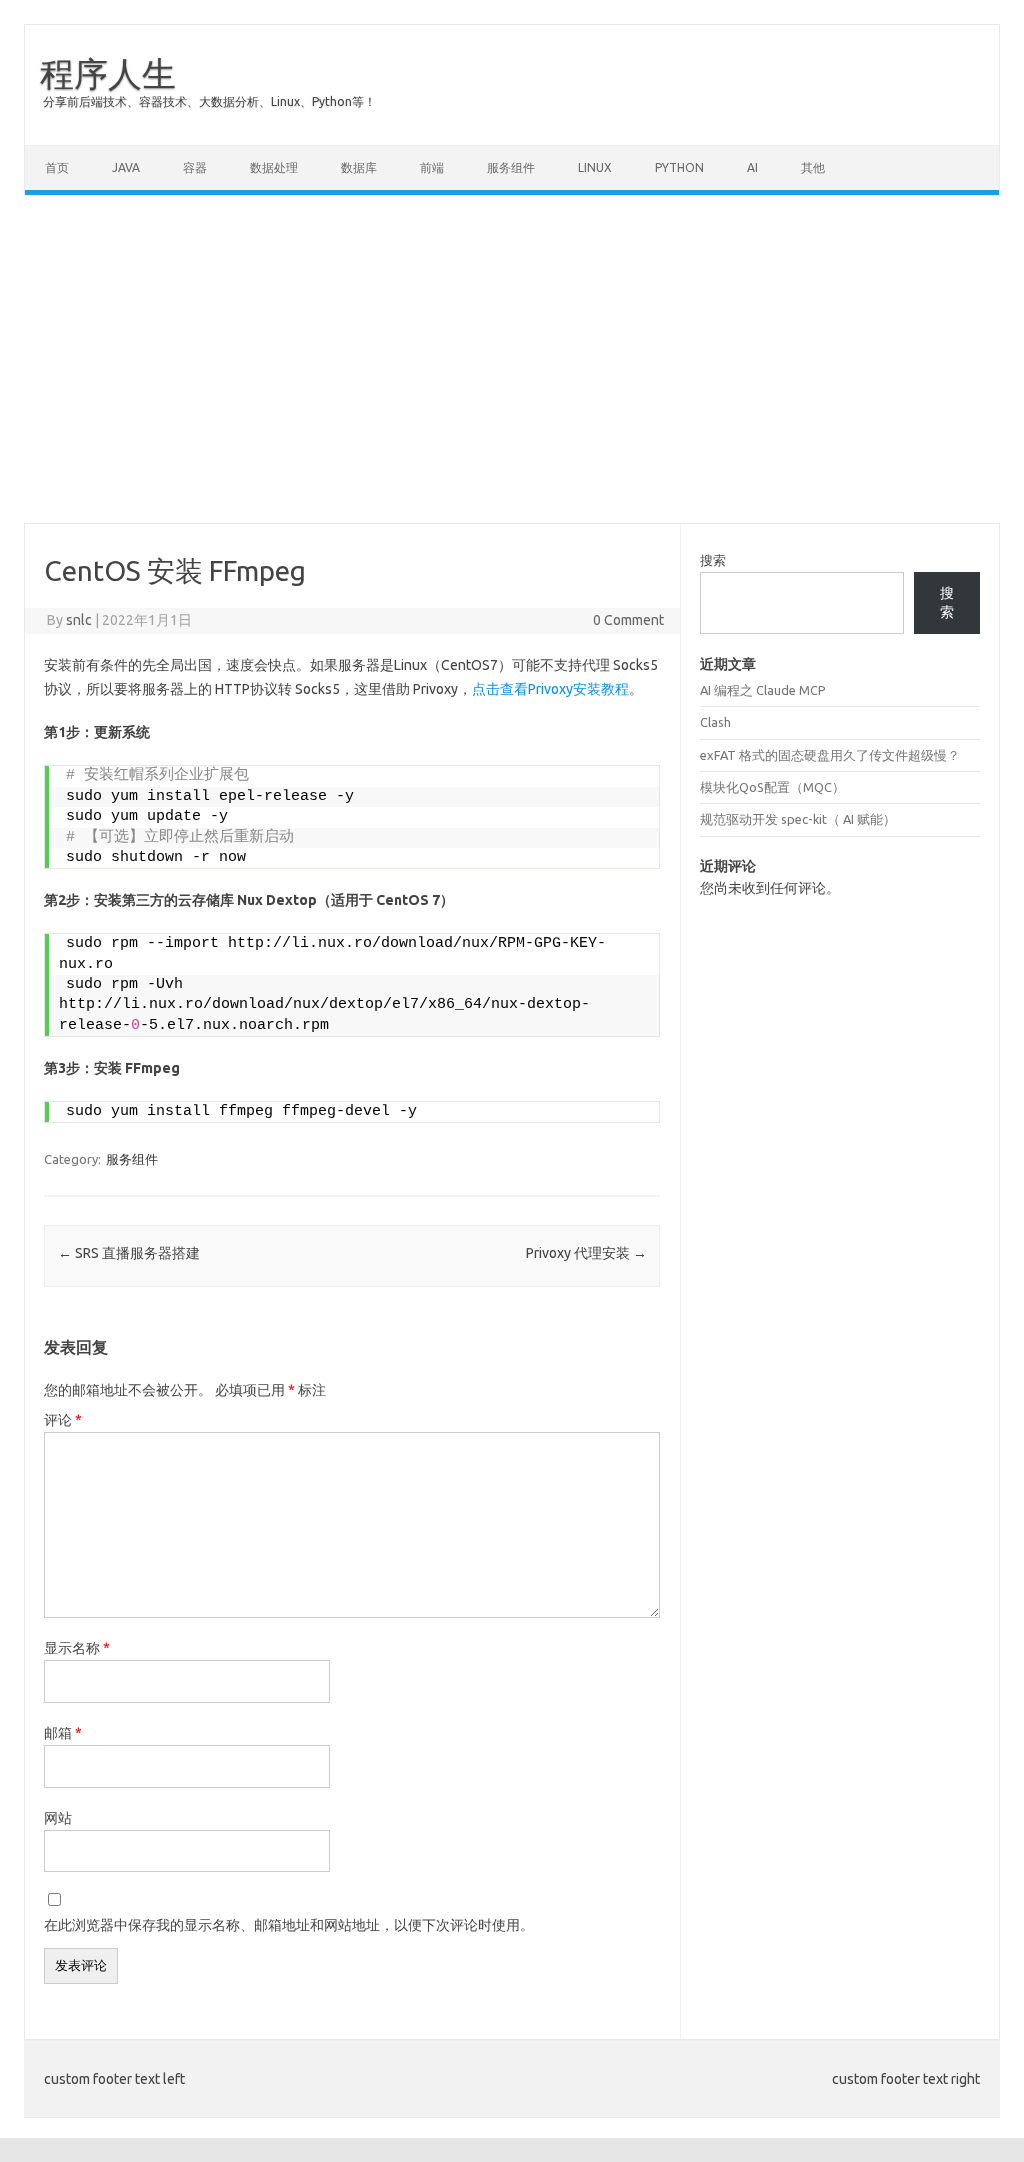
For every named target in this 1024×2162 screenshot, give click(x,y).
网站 (58, 1818)
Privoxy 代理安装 (586, 1253)
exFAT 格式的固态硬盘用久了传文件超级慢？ (830, 755)
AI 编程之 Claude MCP (763, 690)
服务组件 (511, 167)
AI (752, 167)
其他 (813, 167)
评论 (63, 1420)
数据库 (359, 167)
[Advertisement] (512, 359)
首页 (57, 167)
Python (679, 167)
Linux (595, 167)
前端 (432, 167)
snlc (79, 620)
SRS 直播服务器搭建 (129, 1253)
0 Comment (628, 620)
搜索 (713, 560)
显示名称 (77, 1648)
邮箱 (63, 1733)
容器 (195, 167)
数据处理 (274, 167)
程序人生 (108, 73)
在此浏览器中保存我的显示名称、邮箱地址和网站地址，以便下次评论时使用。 (289, 1925)
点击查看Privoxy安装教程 (550, 689)
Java (126, 167)
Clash (715, 722)
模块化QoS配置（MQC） (772, 787)
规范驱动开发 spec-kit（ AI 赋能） (798, 819)
